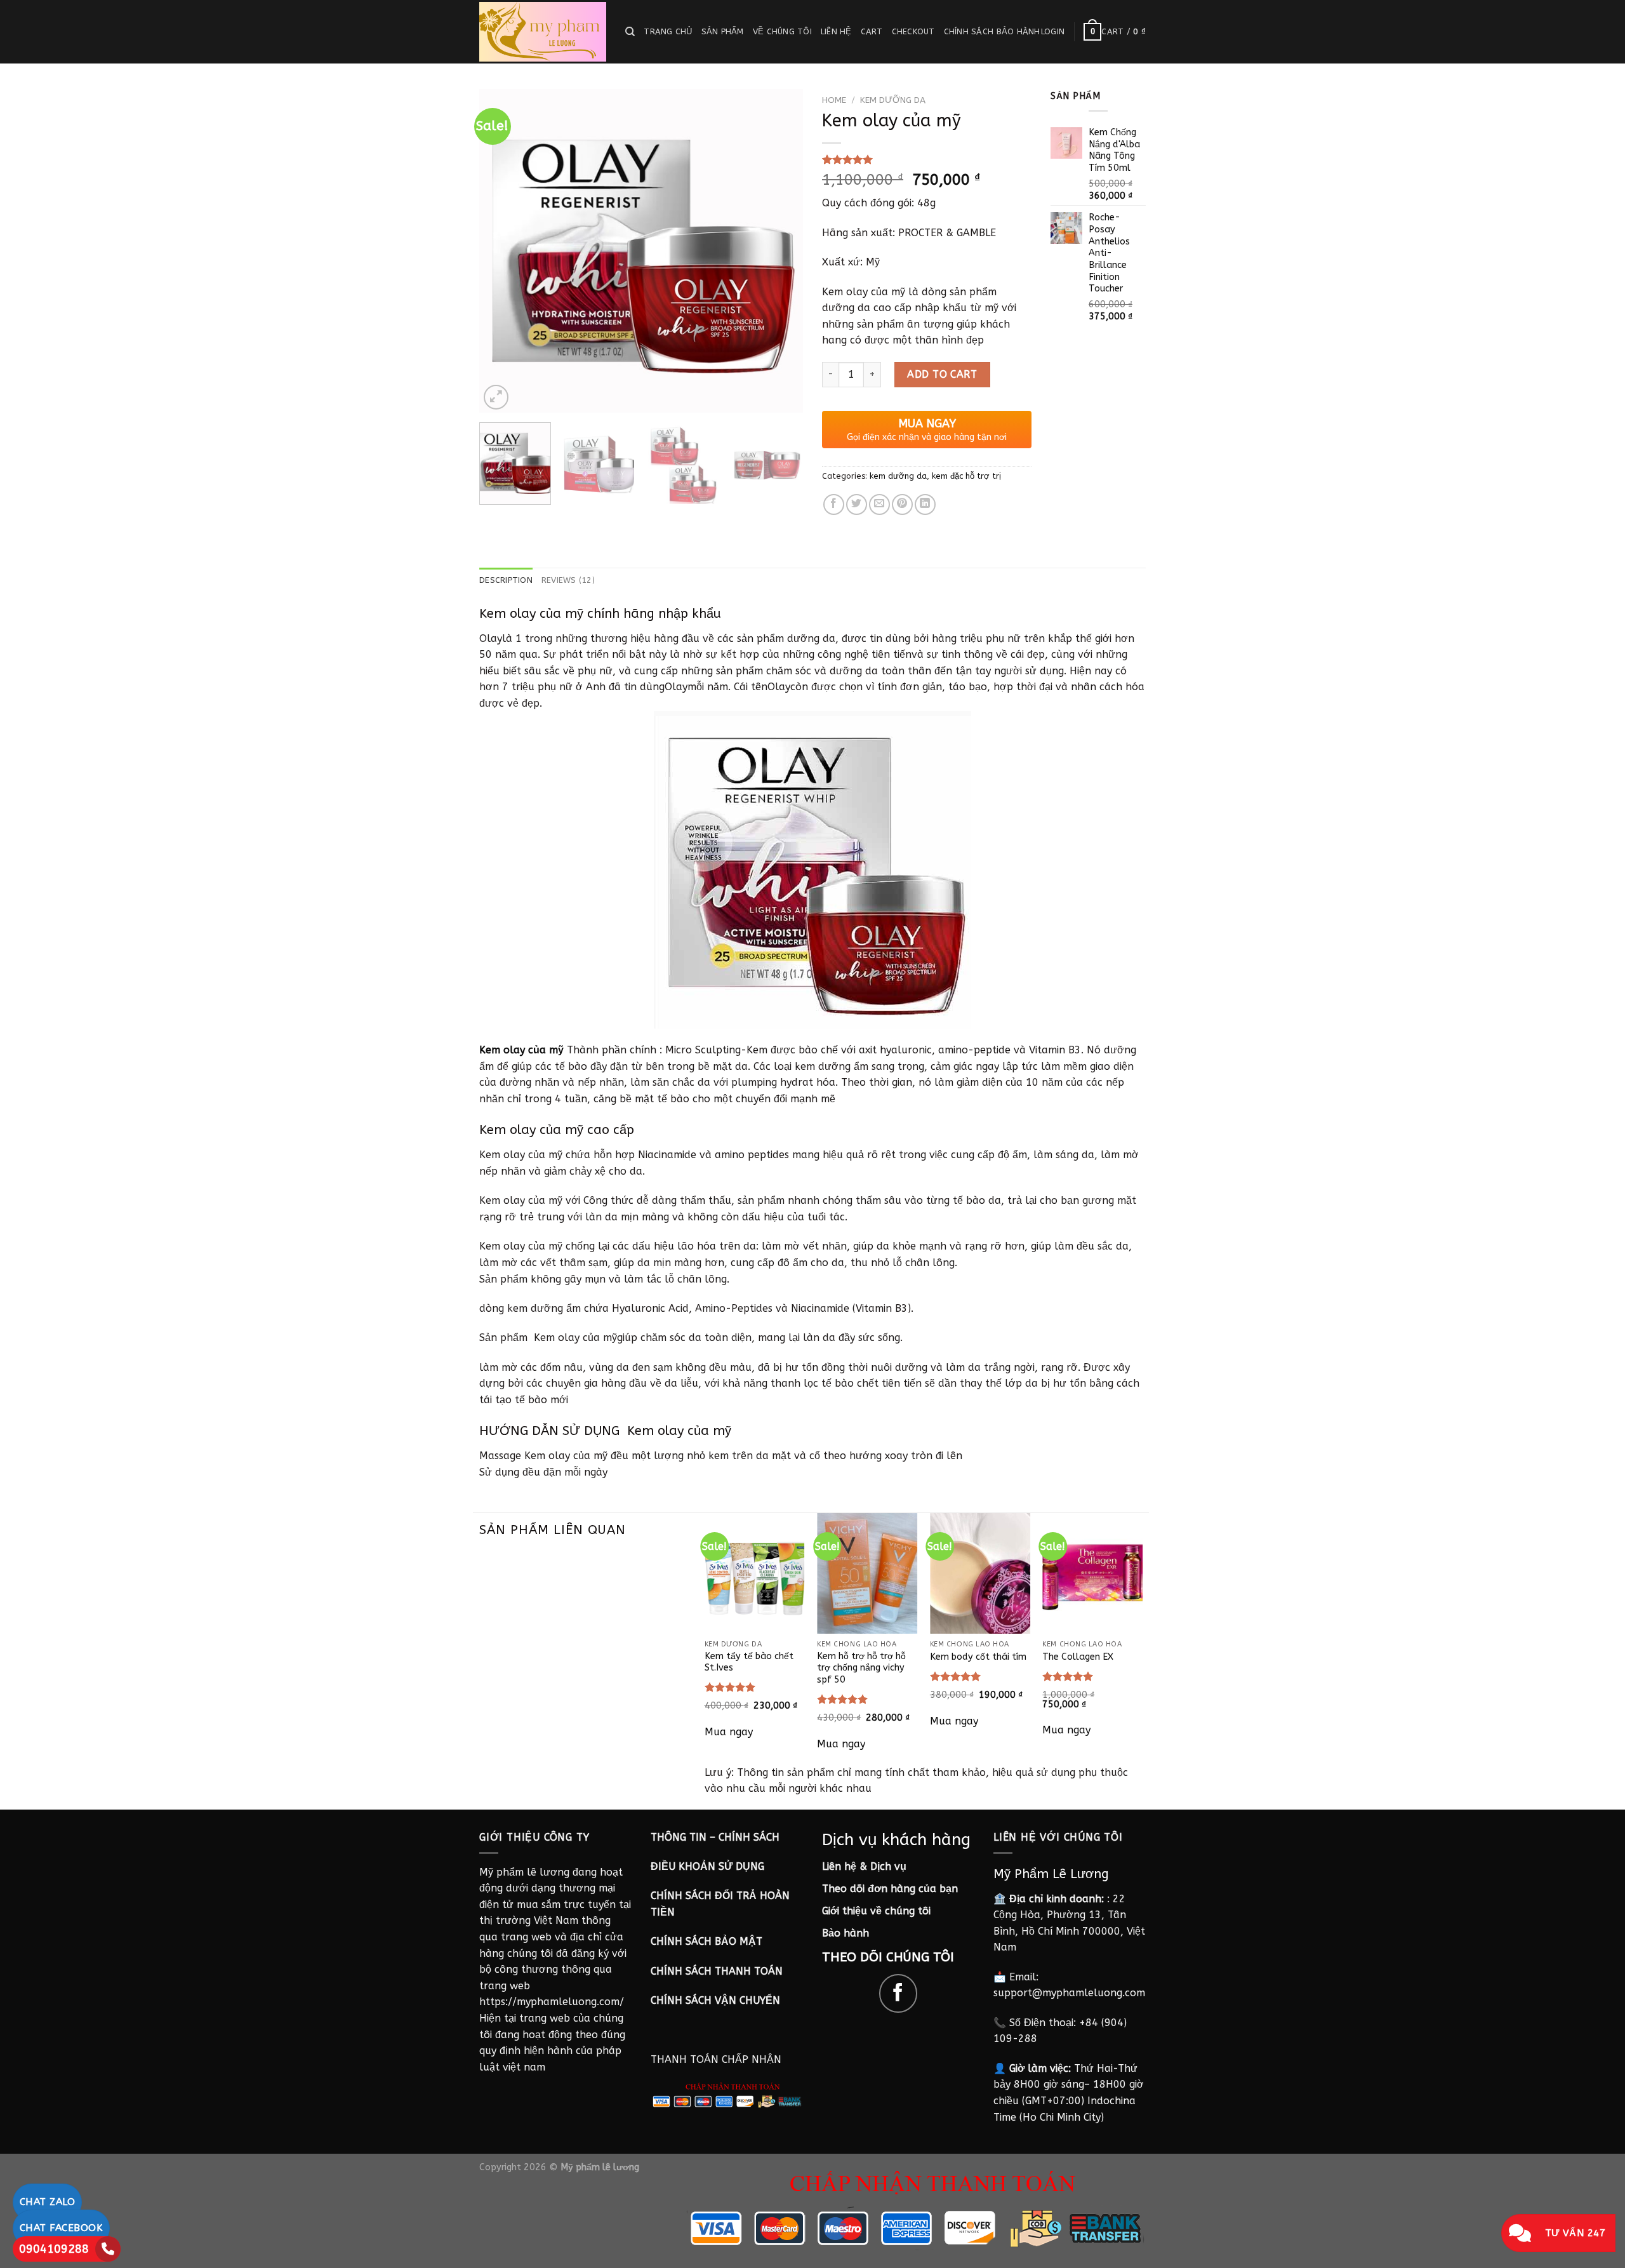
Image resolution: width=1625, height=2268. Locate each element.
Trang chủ (668, 31)
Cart (872, 31)
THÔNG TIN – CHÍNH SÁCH (715, 1837)
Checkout (913, 31)
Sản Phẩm (723, 31)
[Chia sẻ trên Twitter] (857, 504)
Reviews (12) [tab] (568, 580)
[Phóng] (496, 397)
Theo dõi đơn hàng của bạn (890, 1889)
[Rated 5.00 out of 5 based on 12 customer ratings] (927, 159)
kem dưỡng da (893, 100)
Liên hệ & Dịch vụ (864, 1866)
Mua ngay (729, 1732)
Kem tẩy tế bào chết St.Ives (749, 1662)
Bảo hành (846, 1933)
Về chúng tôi (782, 31)
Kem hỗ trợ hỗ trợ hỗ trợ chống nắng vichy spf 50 (861, 1668)
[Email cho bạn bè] (879, 504)
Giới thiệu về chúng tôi (876, 1911)
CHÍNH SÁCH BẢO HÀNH (992, 31)
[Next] (781, 251)
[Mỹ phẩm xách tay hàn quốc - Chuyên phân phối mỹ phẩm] (543, 32)
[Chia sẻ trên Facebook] (834, 504)
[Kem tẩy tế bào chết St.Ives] (755, 1573)
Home (834, 100)
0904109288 (54, 2249)
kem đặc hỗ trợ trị (966, 476)
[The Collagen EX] (1092, 1573)
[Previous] (501, 251)
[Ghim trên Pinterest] (902, 504)
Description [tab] (506, 580)
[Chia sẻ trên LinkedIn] (925, 504)
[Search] (630, 32)
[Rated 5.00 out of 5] (730, 1687)
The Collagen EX (1078, 1657)
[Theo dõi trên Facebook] (899, 1993)
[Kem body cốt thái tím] (980, 1573)
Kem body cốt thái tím (978, 1657)
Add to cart (942, 374)
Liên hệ (836, 31)
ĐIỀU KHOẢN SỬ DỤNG (707, 1866)
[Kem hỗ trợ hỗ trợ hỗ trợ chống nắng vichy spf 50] (867, 1573)
